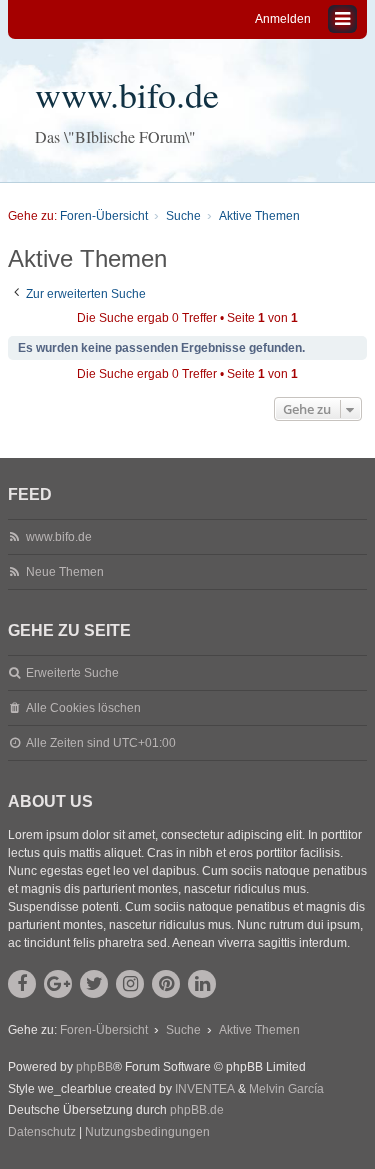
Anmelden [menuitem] (283, 19)
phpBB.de (197, 1110)
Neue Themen (65, 572)
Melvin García (286, 1089)
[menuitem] (42, 1133)
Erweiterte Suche (72, 673)
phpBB (94, 1067)
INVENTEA (205, 1089)
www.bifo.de (127, 94)
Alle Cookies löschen (83, 708)
